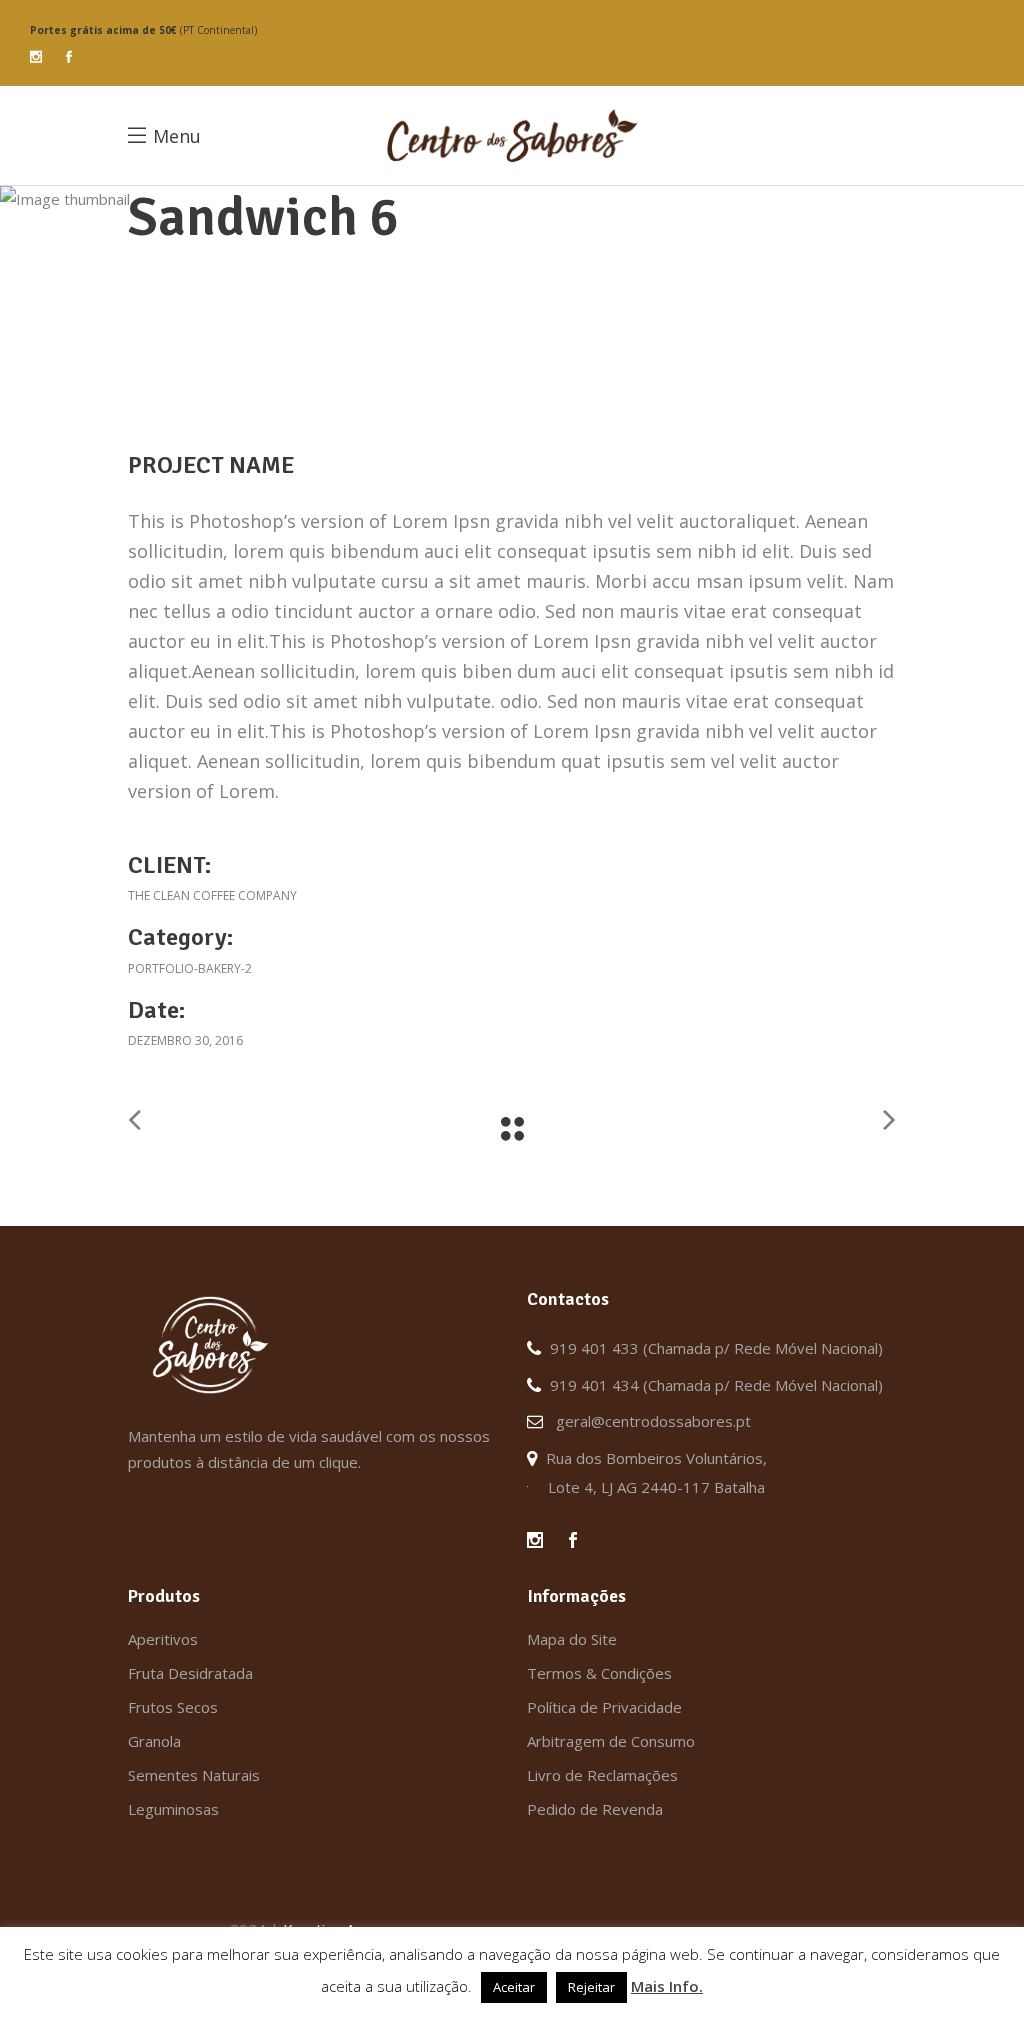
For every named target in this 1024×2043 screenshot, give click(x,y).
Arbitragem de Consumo (611, 1741)
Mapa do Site (572, 1639)
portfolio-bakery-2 (190, 968)
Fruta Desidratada (190, 1673)
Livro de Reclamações (602, 1775)
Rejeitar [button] (591, 1987)
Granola (154, 1741)
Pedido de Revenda (595, 1809)
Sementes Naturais (194, 1775)
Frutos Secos (173, 1707)
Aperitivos (163, 1639)
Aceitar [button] (514, 1987)
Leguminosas (173, 1809)
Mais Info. (667, 1986)
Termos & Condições (599, 1673)
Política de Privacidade (604, 1707)
